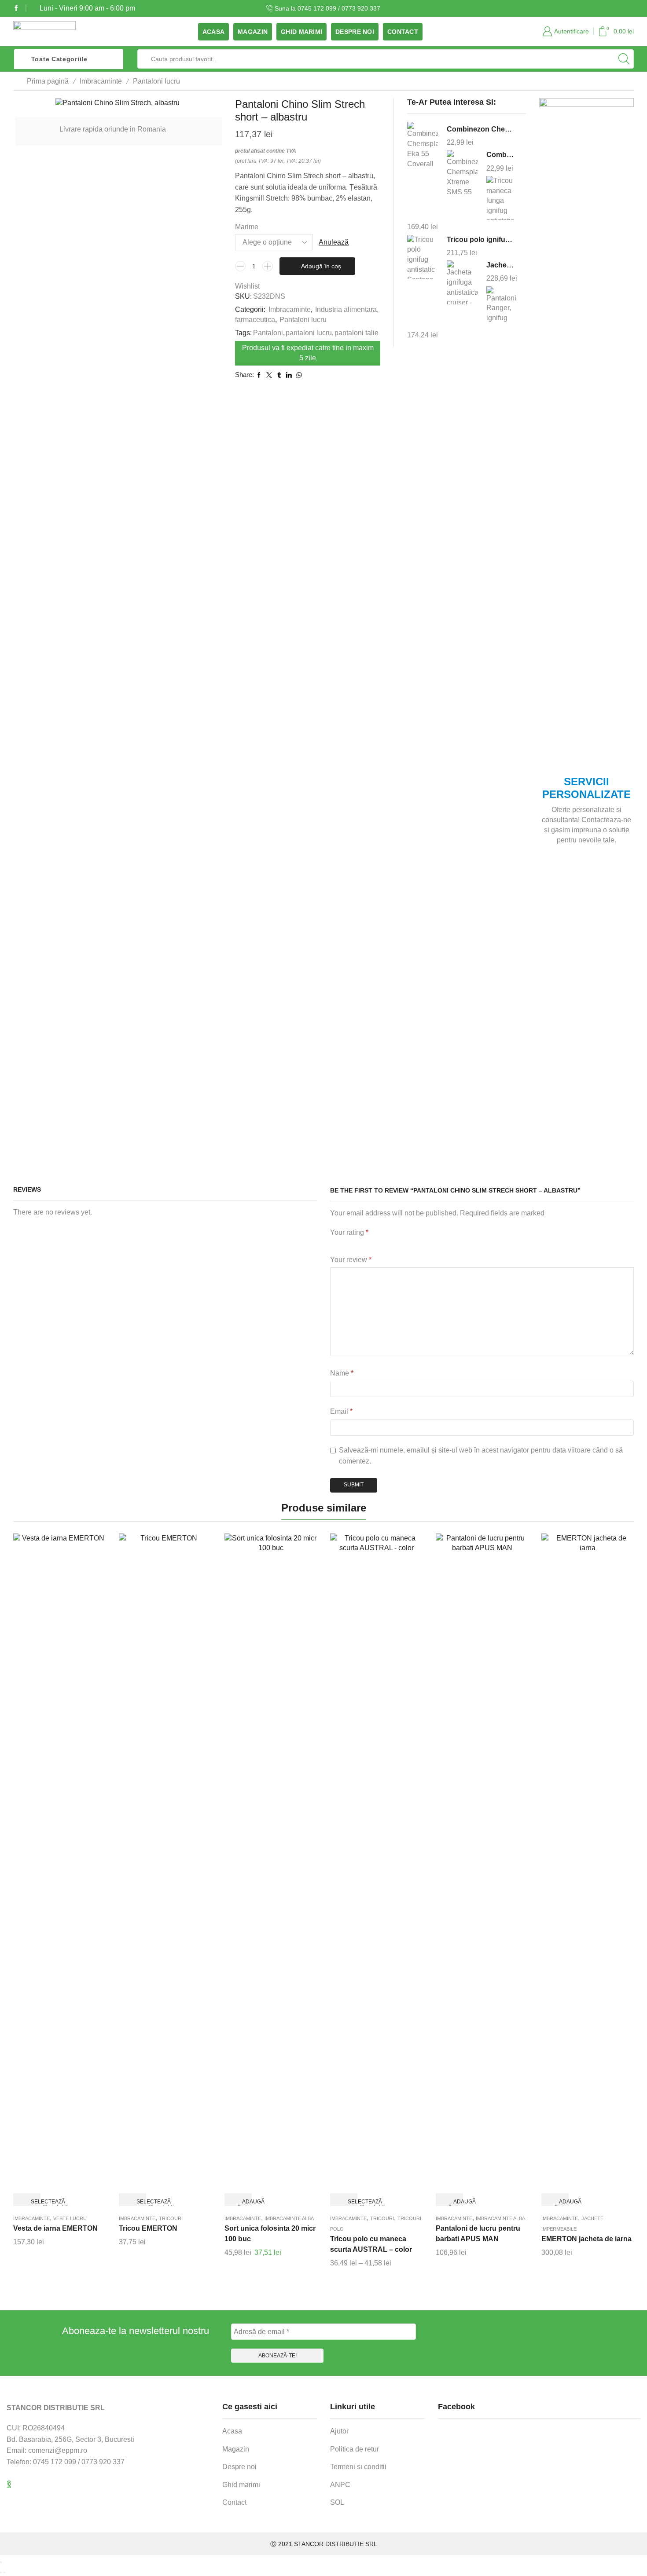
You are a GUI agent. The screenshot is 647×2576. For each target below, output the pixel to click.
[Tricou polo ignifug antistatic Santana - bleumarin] (423, 257)
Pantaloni (268, 333)
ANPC (340, 2485)
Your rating (349, 1232)
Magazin (253, 32)
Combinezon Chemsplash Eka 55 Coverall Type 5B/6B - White (481, 129)
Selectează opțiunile (34, 2202)
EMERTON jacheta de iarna (586, 2239)
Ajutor (339, 2431)
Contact (403, 32)
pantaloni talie (357, 333)
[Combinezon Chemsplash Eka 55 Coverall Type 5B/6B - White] (423, 145)
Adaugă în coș (321, 266)
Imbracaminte (101, 81)
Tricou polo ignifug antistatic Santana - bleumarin (481, 240)
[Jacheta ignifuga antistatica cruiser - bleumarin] (462, 283)
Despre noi (355, 32)
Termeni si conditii (358, 2467)
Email (341, 1411)
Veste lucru (70, 2218)
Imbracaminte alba (289, 2218)
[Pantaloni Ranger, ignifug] (502, 307)
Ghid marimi (301, 32)
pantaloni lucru (309, 333)
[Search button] (624, 59)
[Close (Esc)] (1, 2562)
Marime (247, 227)
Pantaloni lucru (156, 81)
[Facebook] (16, 8)
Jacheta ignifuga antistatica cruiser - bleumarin (501, 265)
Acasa (213, 32)
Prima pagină (48, 81)
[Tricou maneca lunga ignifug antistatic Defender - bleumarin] (502, 198)
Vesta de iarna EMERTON (55, 2228)
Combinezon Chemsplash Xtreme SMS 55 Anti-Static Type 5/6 (501, 155)
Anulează (334, 242)
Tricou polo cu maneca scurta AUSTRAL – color (371, 2244)
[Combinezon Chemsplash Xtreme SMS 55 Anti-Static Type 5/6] (462, 172)
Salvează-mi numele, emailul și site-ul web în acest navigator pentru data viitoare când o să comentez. (481, 1456)
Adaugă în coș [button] (245, 2202)
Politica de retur (355, 2449)
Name (342, 1373)
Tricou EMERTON (148, 2228)
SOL (337, 2502)
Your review (351, 1260)
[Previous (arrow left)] (1, 2572)
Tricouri (171, 2218)
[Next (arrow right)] (4, 2572)
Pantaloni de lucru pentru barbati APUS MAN (478, 2234)
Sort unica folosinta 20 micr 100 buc (270, 2234)
